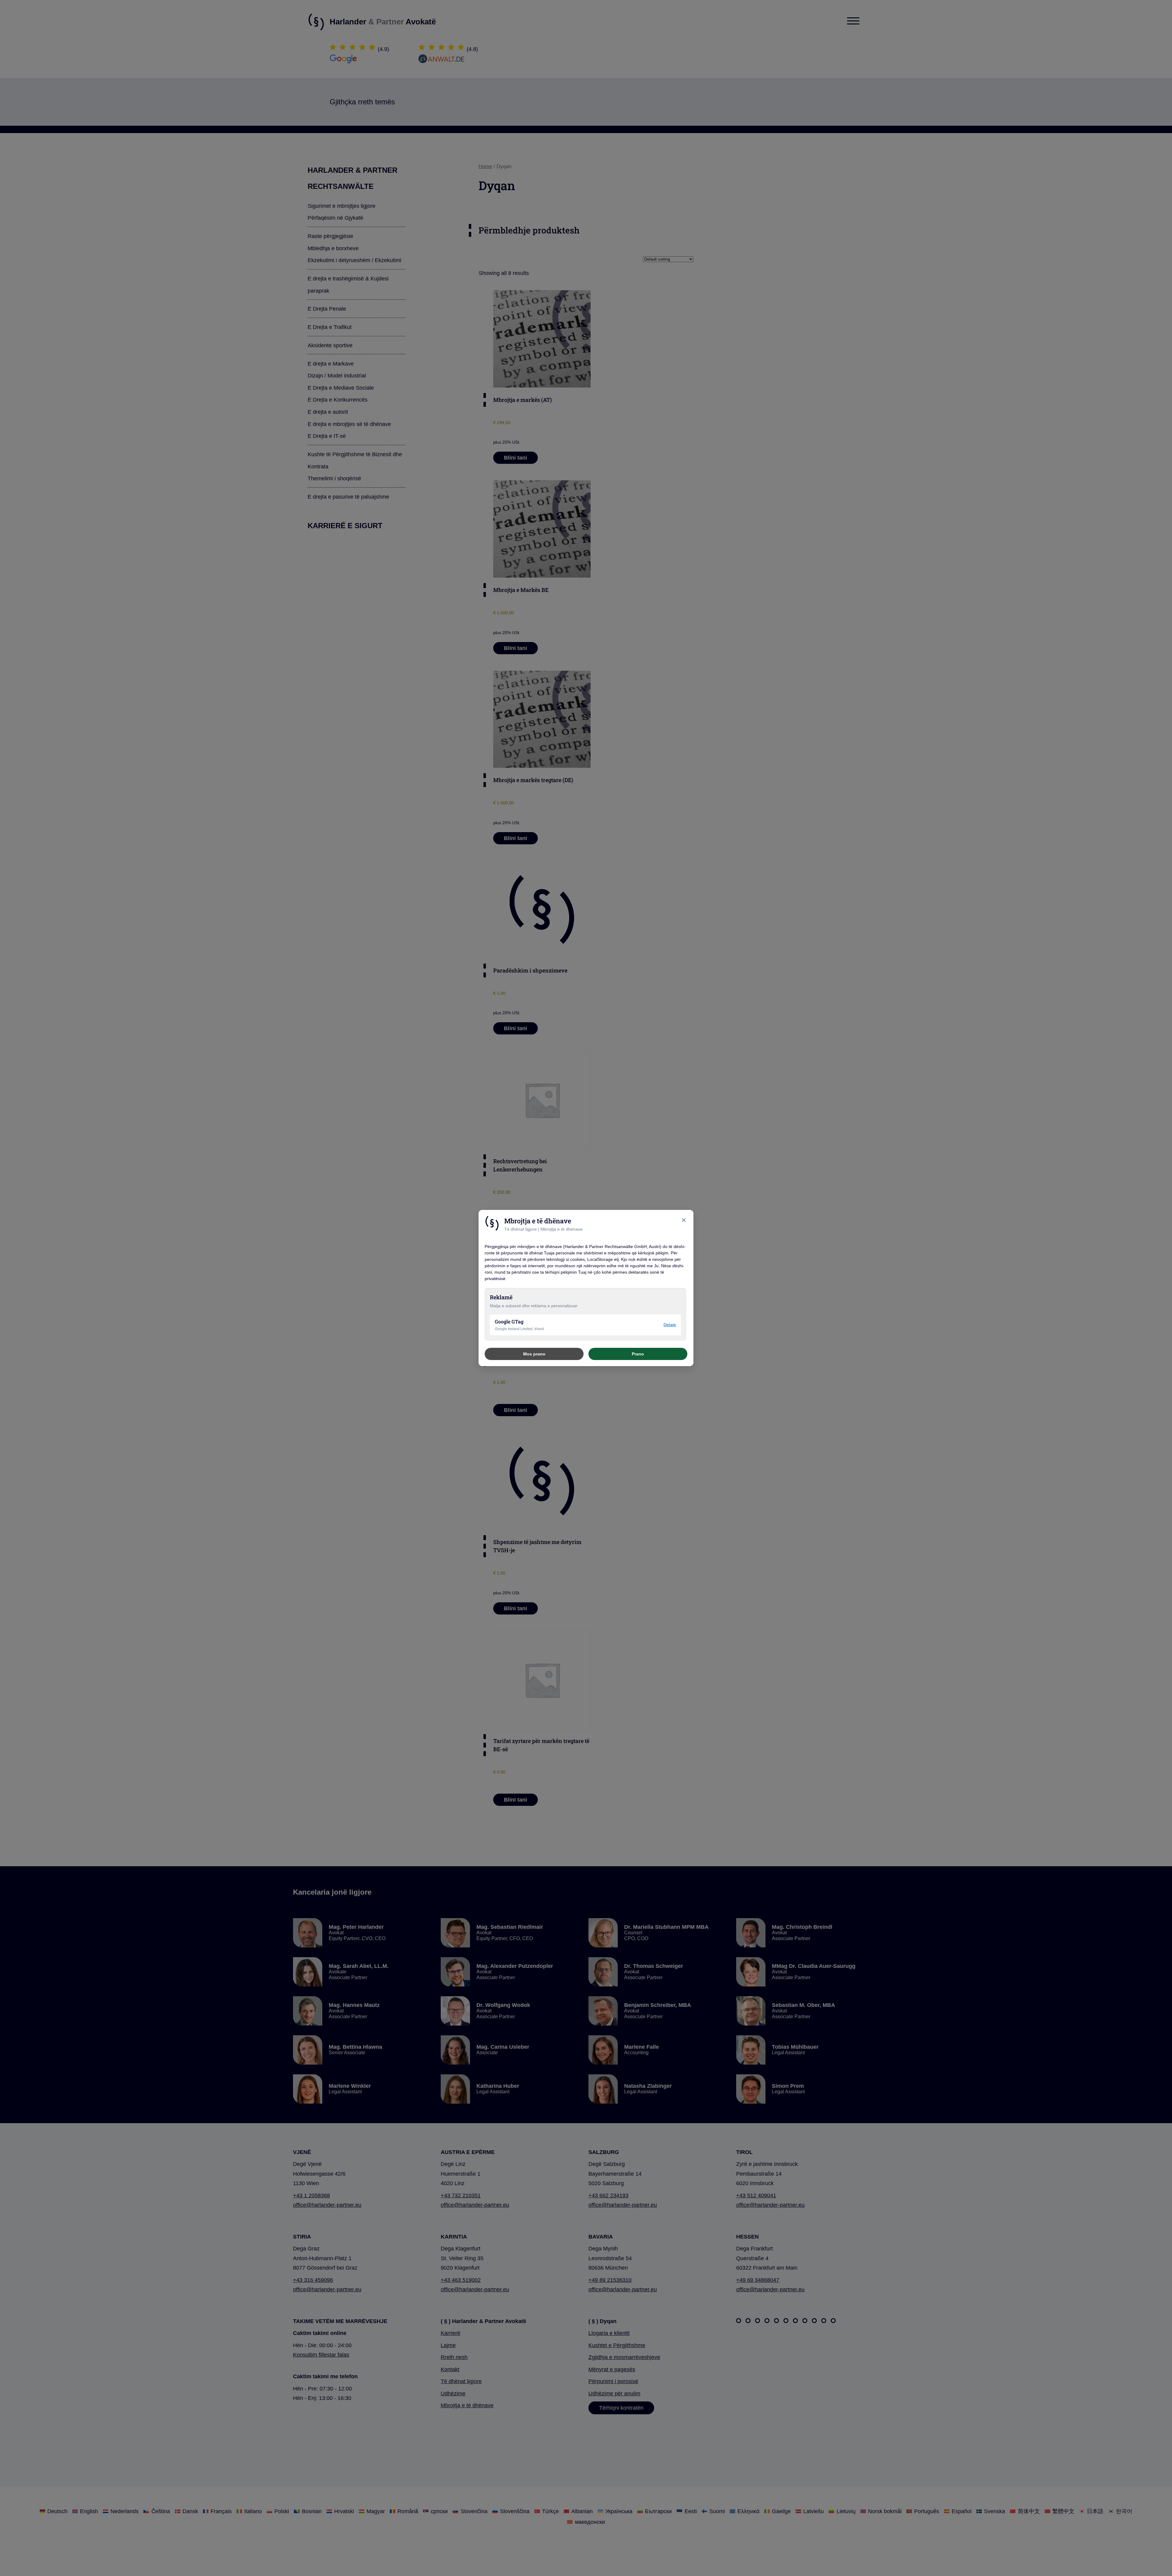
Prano (638, 1354)
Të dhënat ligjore (521, 1229)
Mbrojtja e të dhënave (562, 1229)
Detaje (670, 1325)
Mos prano (534, 1354)
